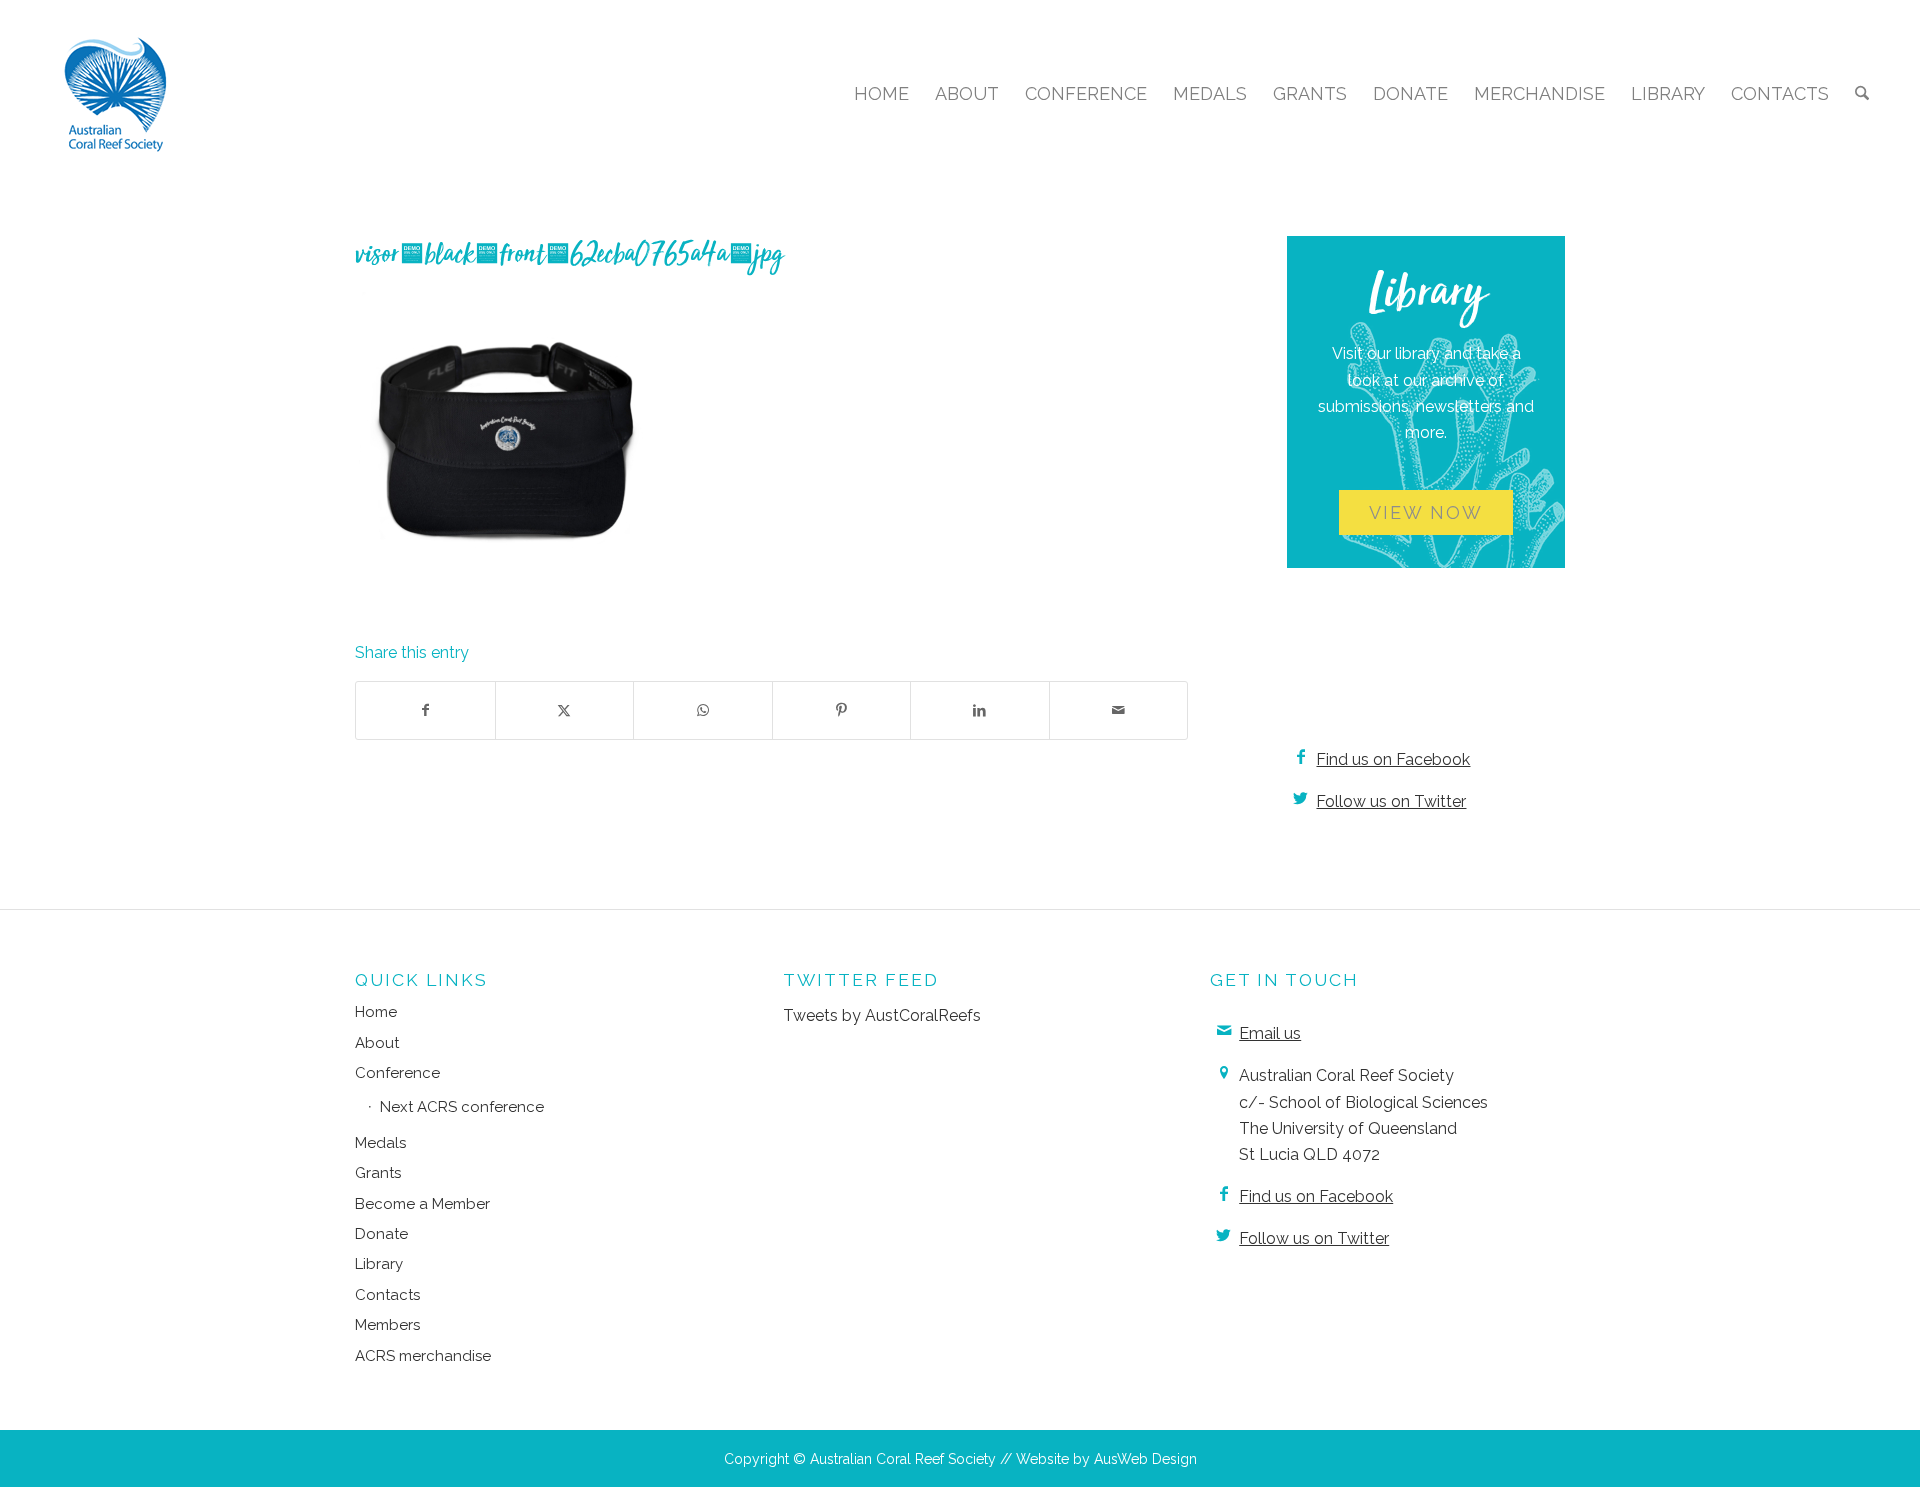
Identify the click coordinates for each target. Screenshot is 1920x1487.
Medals (380, 1143)
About (377, 1043)
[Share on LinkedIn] (980, 710)
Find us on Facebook (1393, 759)
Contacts (387, 1295)
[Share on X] (565, 710)
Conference (397, 1073)
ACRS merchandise (423, 1356)
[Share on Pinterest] (842, 710)
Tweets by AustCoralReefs (882, 1015)
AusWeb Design (1145, 1459)
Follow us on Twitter (1391, 801)
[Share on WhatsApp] (703, 710)
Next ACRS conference (462, 1107)
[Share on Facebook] (425, 710)
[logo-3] (116, 94)
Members (387, 1325)
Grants (378, 1173)
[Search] (1862, 94)
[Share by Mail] (1119, 710)
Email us (1270, 1033)
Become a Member (422, 1204)
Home (376, 1012)
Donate (381, 1234)
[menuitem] (881, 94)
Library (379, 1264)
